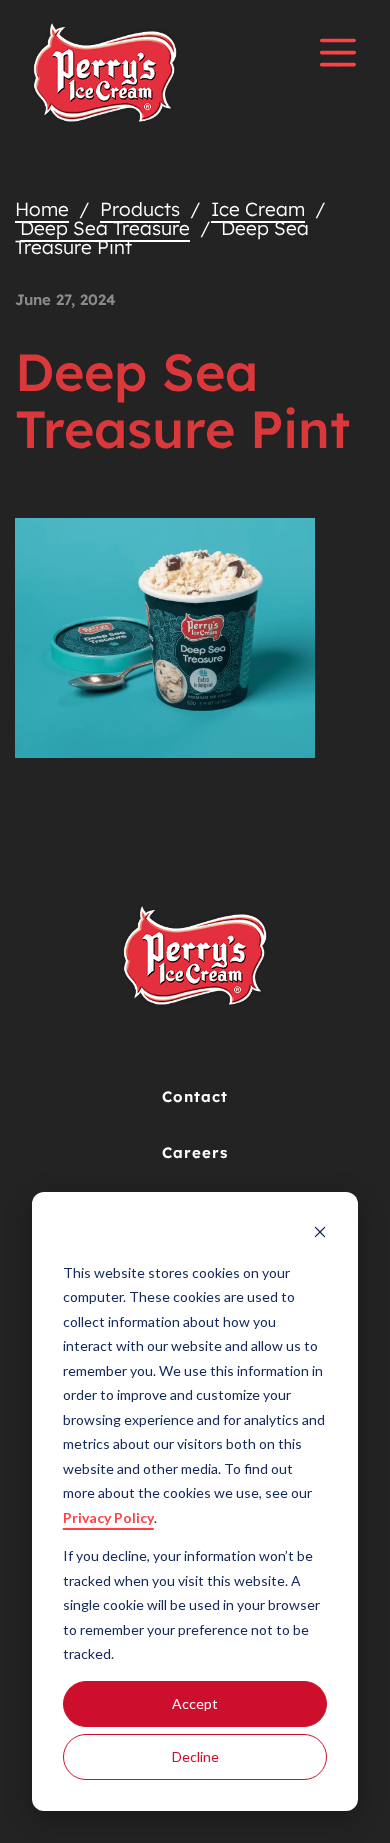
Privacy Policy (108, 1517)
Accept (195, 1703)
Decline (195, 1756)
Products (140, 209)
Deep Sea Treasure (105, 228)
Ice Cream (258, 209)
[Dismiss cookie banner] (320, 1234)
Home (42, 209)
